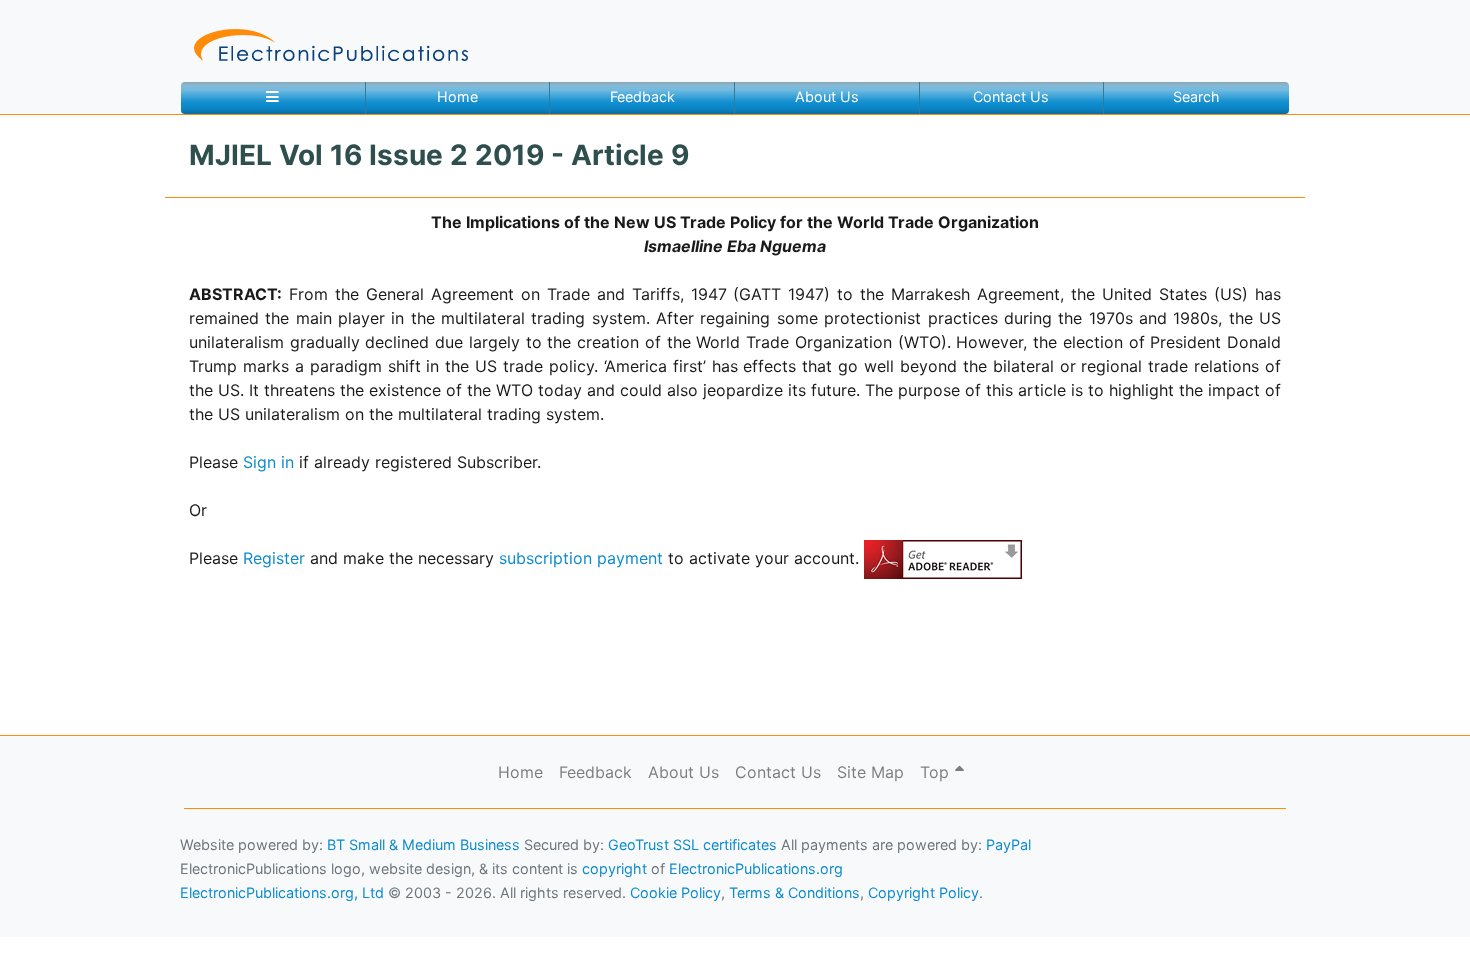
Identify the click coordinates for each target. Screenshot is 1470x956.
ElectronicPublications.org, (103, 872)
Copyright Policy (923, 892)
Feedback (642, 96)
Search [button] (1196, 96)
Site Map (870, 772)
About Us (827, 96)
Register (274, 558)
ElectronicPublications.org (756, 868)
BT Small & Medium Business (423, 844)
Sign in (268, 462)
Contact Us (1011, 96)
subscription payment (581, 558)
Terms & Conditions (171, 911)
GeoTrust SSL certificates (692, 844)
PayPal (1008, 844)
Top (937, 772)
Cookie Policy (63, 911)
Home (457, 96)
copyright (614, 868)
